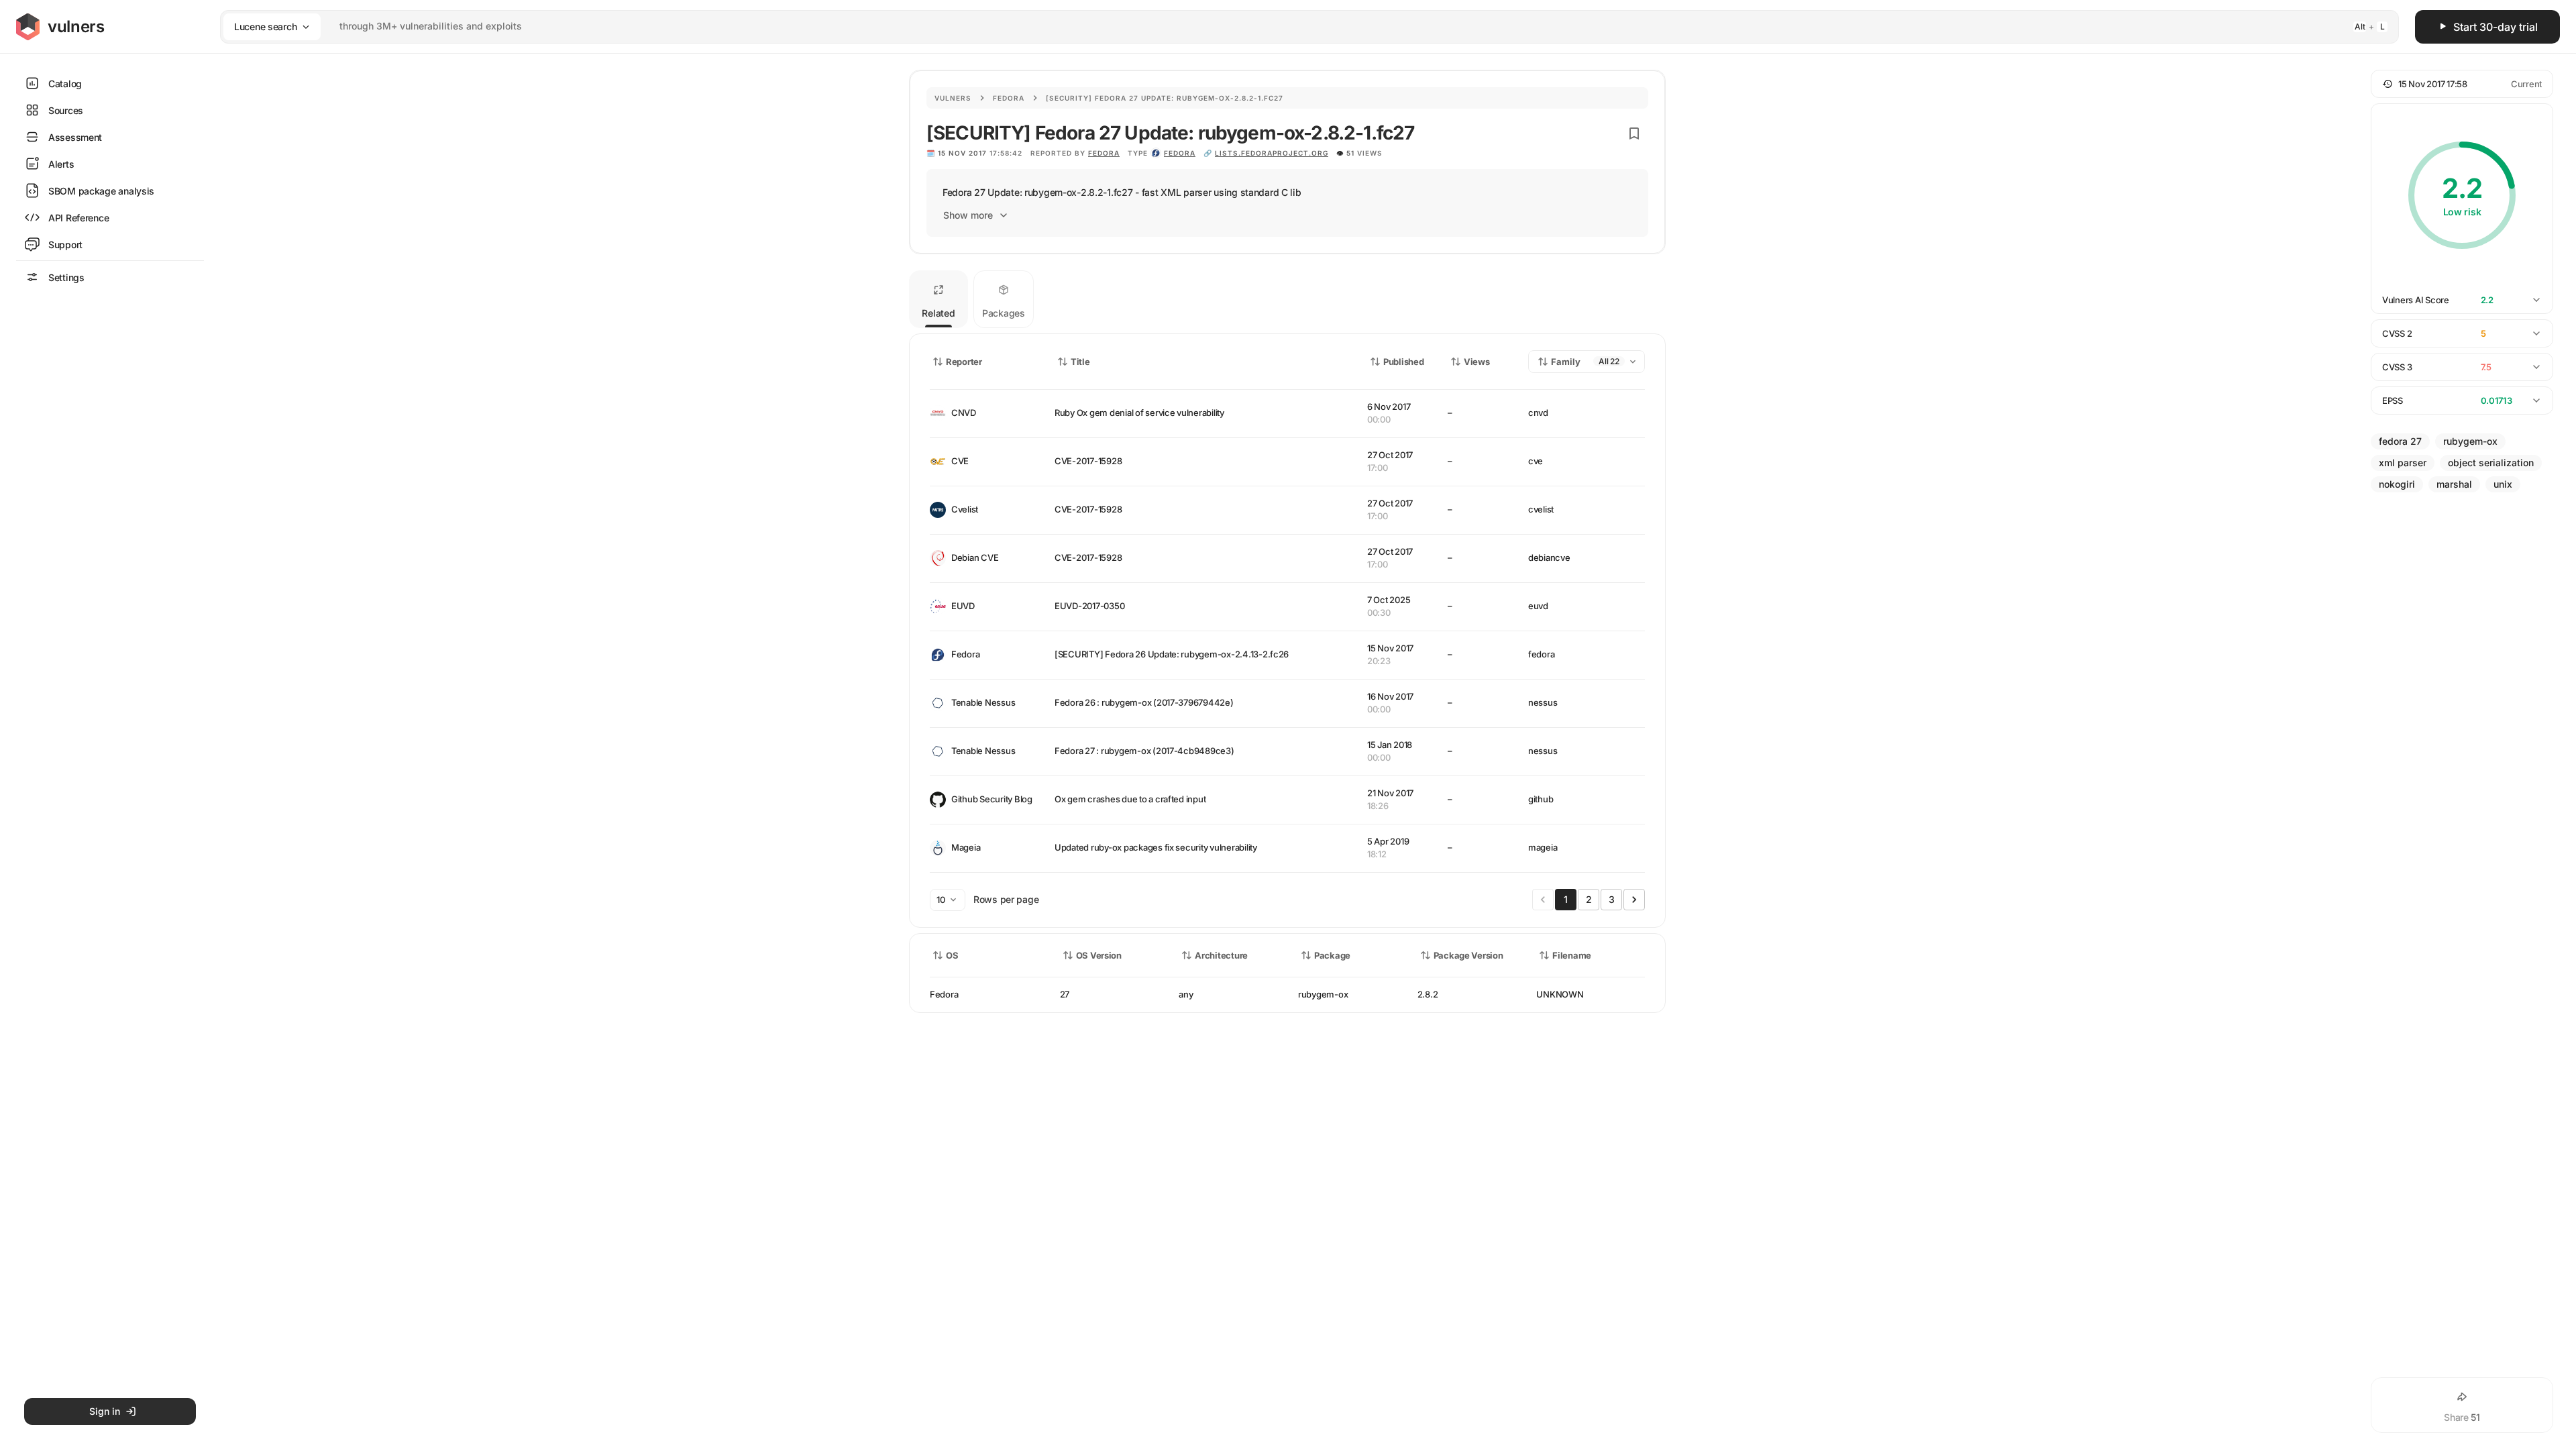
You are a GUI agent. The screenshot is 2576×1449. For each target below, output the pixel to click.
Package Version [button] (1468, 955)
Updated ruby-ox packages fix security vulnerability (1156, 847)
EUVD (963, 606)
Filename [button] (1572, 955)
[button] (2462, 84)
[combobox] (1292, 26)
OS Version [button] (1099, 955)
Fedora (1009, 98)
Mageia (966, 847)
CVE (960, 461)
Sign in (105, 1411)
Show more (968, 215)
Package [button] (1332, 955)
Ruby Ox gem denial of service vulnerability (1139, 413)
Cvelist (965, 509)
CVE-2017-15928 (1088, 461)
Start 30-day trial (2495, 27)
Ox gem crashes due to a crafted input (1130, 799)
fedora (1180, 153)
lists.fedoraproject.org (1272, 153)
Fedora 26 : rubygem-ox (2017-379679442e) (1144, 702)
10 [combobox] (941, 900)
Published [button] (1403, 362)
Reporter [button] (964, 362)
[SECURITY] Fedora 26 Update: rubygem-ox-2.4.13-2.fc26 (1172, 654)
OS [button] (952, 955)
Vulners (953, 98)
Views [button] (1477, 362)
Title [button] (1080, 362)
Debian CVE (975, 557)
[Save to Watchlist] (1634, 133)
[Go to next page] (1634, 900)
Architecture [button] (1221, 955)
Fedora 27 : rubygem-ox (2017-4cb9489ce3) (1144, 751)
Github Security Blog (992, 799)
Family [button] (1566, 362)
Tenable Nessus (983, 702)
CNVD (964, 413)
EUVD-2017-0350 (1089, 606)
